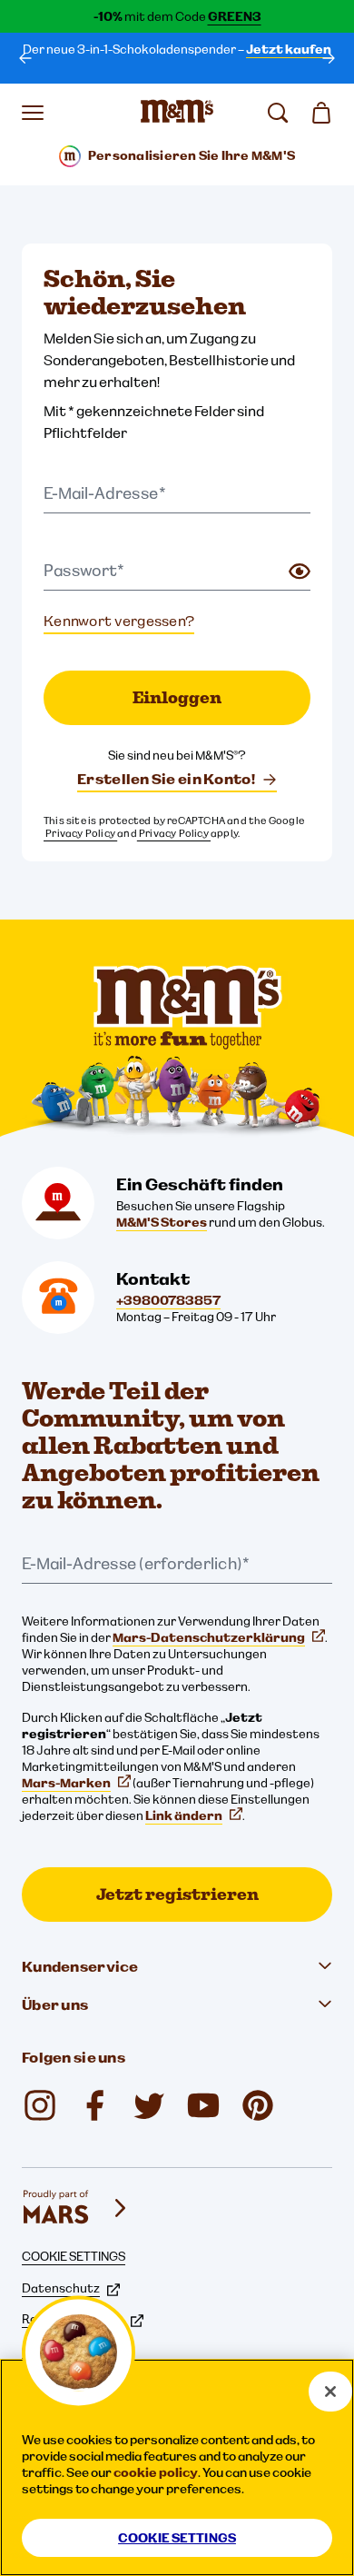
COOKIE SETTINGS (74, 2256)
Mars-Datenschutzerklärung (209, 1637)
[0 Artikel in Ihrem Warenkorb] (321, 113)
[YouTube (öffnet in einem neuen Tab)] (203, 2105)
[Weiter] (329, 58)
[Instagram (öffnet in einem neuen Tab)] (40, 2105)
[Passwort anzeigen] (300, 572)
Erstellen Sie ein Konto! (166, 779)
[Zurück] (25, 58)
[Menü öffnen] (33, 113)
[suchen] (278, 113)
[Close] (330, 2392)
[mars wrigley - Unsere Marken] (76, 2208)
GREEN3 (235, 16)
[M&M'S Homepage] (177, 113)
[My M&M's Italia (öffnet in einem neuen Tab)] (258, 2105)
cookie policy (156, 2472)
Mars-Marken (66, 1783)
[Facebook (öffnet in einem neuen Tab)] (94, 2105)
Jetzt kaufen (289, 49)
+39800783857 (168, 1300)
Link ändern (184, 1815)
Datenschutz (61, 2288)
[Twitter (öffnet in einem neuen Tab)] (149, 2105)
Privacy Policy (80, 833)
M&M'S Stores (162, 1222)
